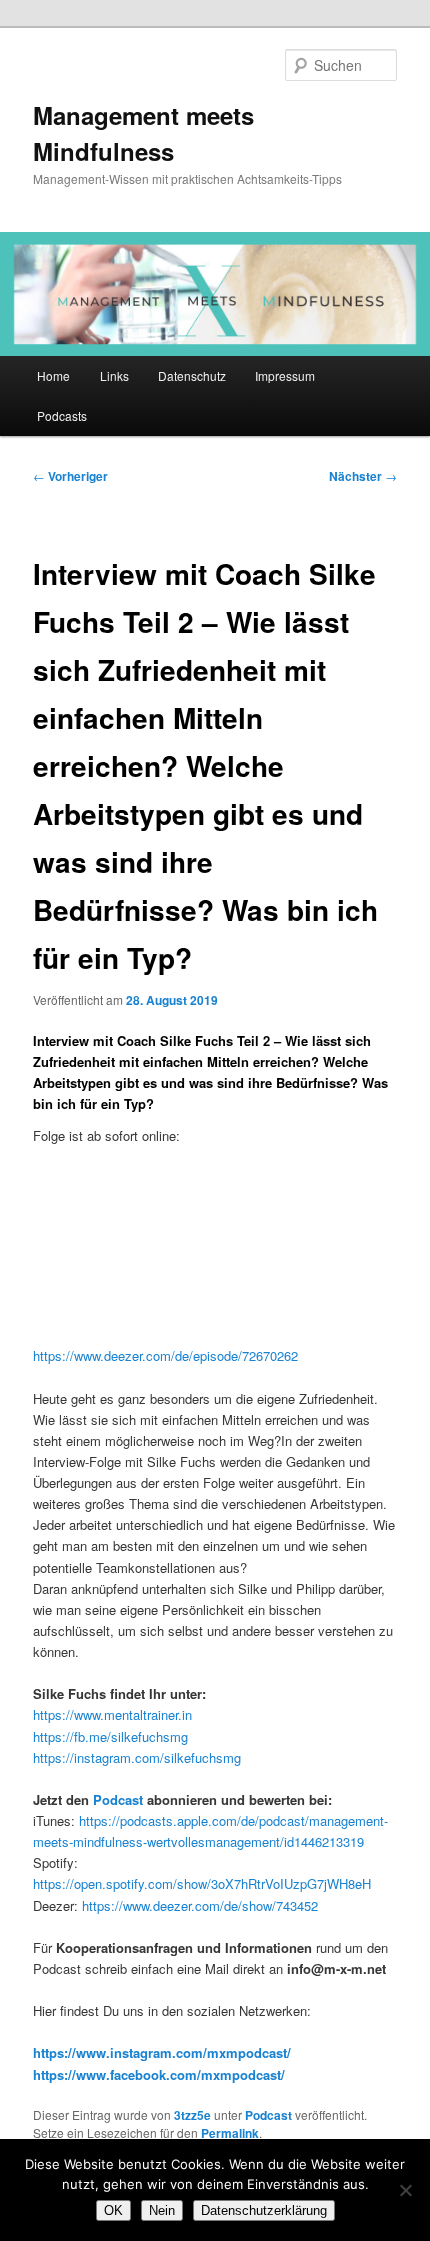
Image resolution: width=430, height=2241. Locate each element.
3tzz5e (192, 2115)
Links (114, 375)
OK (113, 2210)
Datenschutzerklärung (264, 2210)
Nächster (363, 476)
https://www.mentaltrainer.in (112, 1714)
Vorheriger (70, 476)
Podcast (118, 1799)
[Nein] (405, 2190)
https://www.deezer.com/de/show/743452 (200, 1905)
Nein (162, 2210)
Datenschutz (192, 375)
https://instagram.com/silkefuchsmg (137, 1757)
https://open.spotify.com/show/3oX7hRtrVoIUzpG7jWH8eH (202, 1883)
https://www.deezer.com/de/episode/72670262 (165, 1355)
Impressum (285, 375)
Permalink (230, 2133)
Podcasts (62, 415)
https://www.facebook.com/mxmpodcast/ (159, 2074)
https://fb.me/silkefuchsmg (110, 1736)
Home (53, 375)
